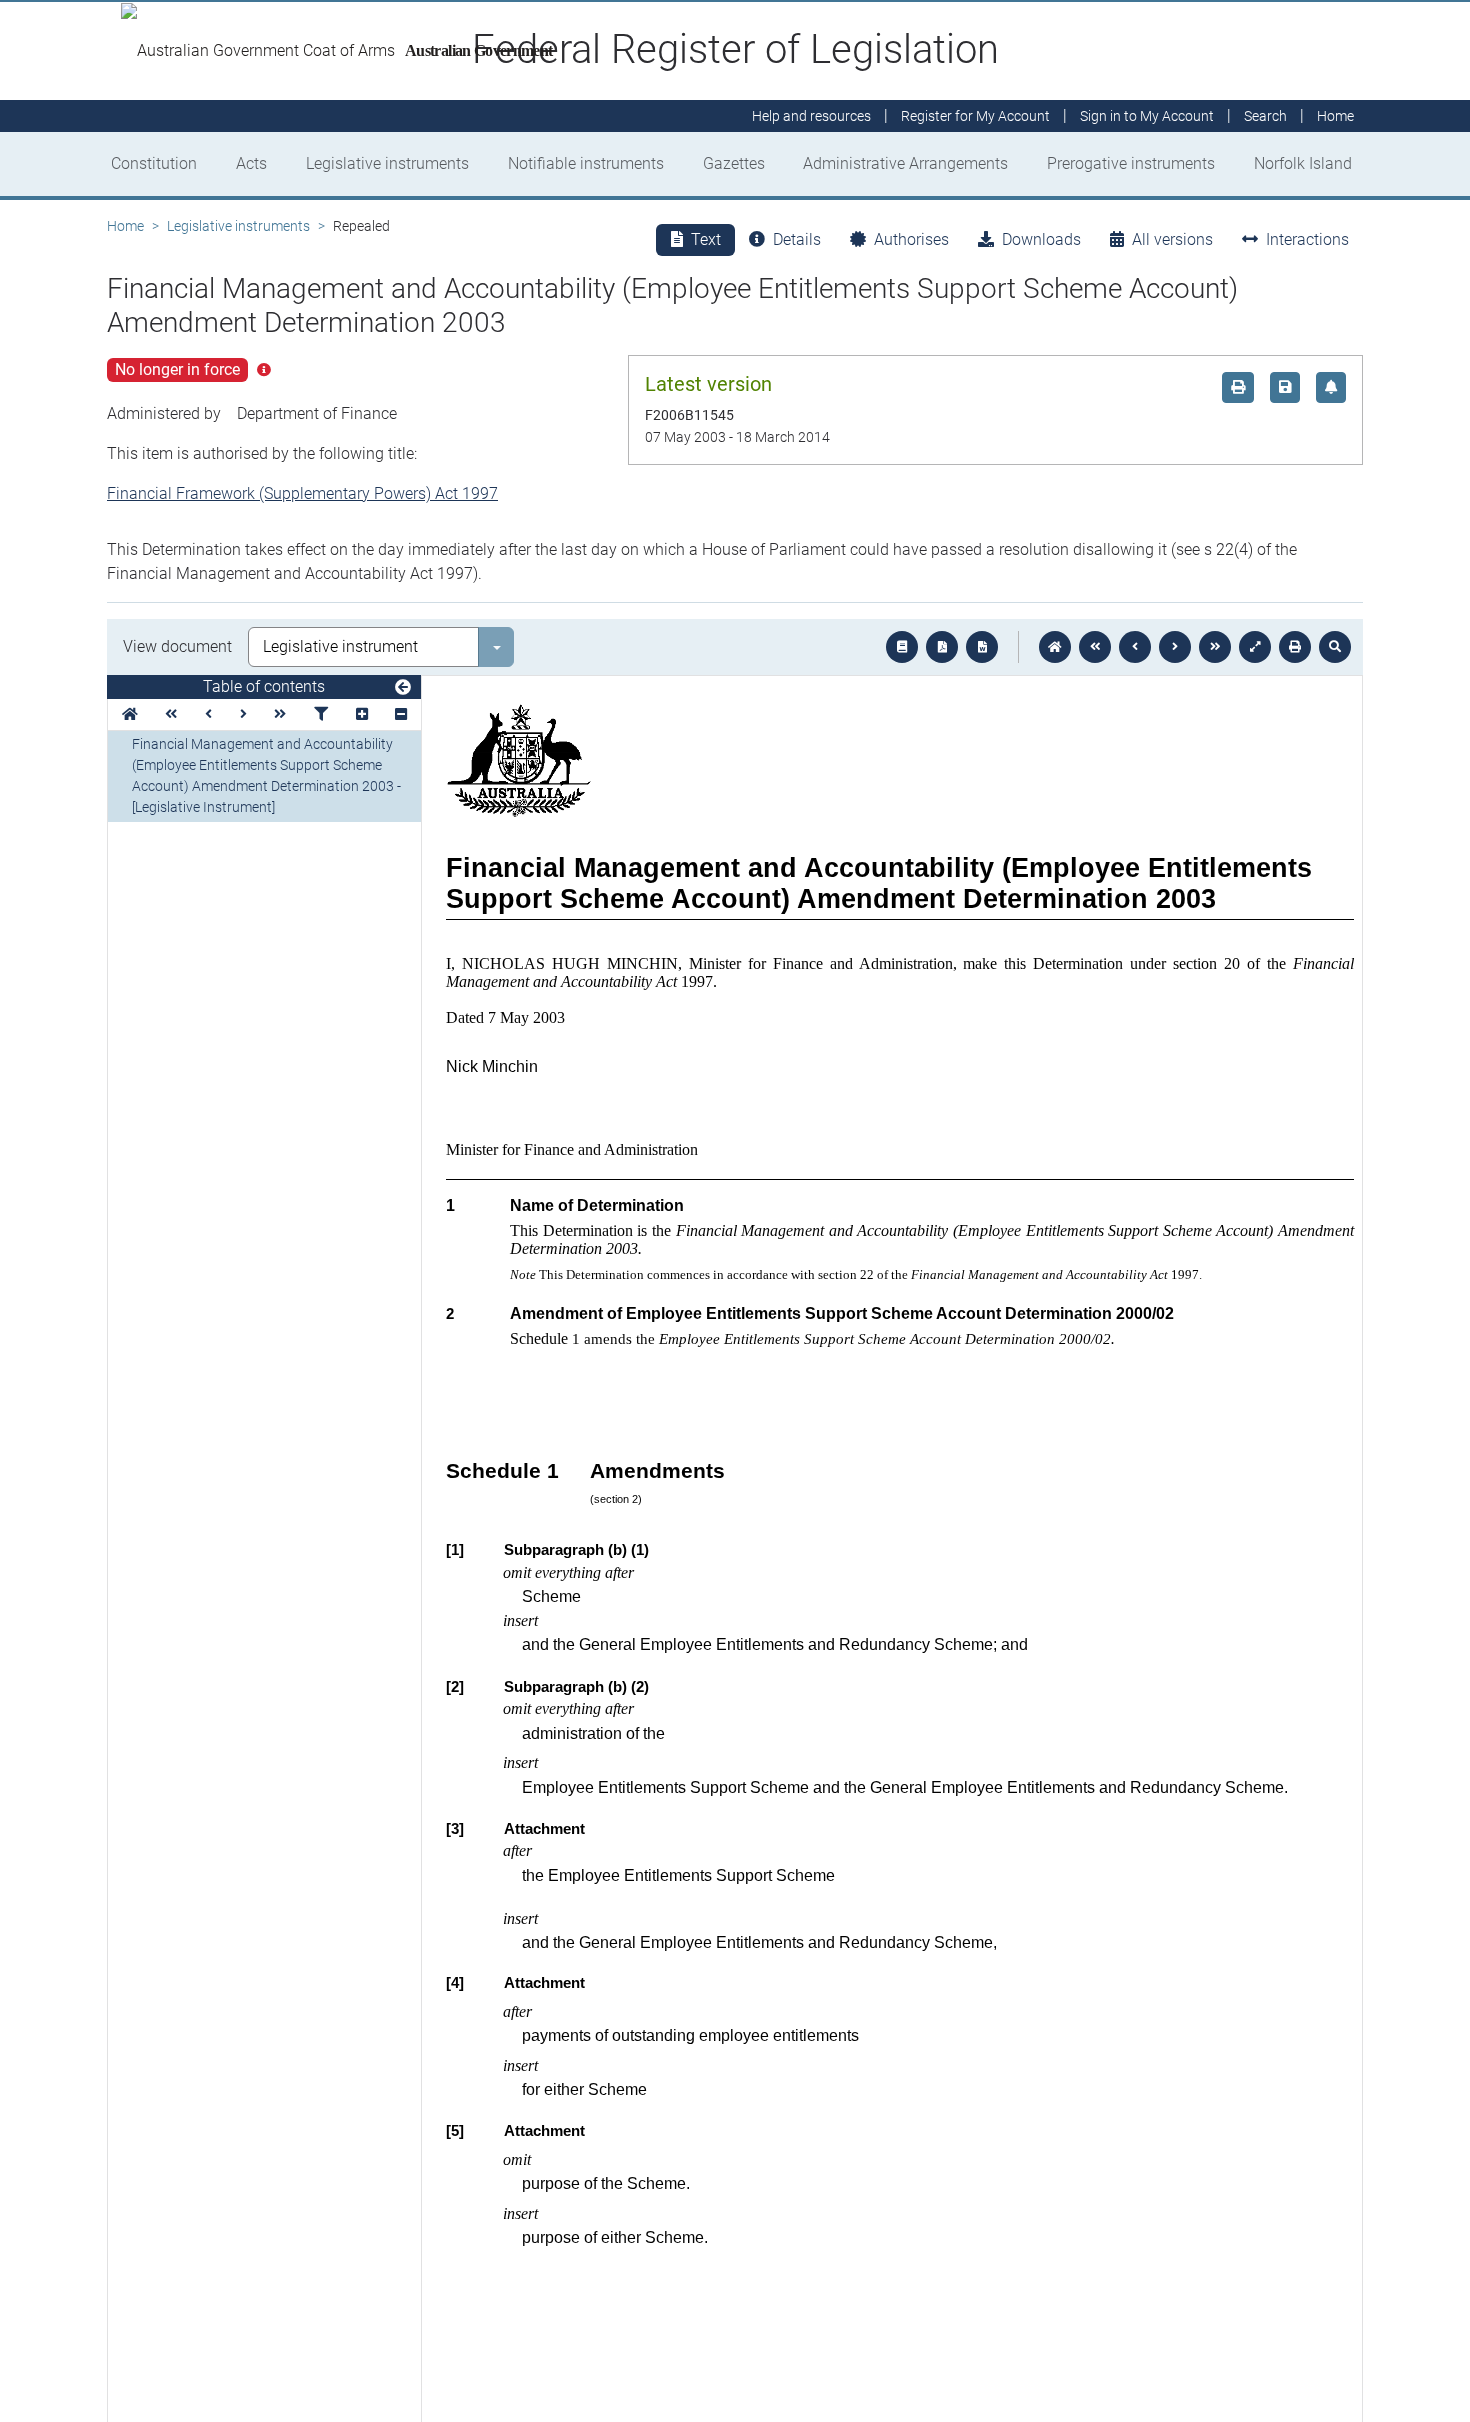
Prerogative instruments (1131, 163)
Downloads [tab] (1041, 239)
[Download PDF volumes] (942, 647)
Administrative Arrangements (905, 163)
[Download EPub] (902, 647)
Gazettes (734, 163)
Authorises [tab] (911, 239)
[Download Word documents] (982, 647)
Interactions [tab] (1307, 239)
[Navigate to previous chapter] (1095, 647)
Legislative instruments (387, 163)
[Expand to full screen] (1255, 647)
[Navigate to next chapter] (1215, 647)
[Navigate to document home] (1055, 647)
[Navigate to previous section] (1135, 647)
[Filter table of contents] (321, 714)
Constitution (154, 163)
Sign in (1147, 116)
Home (125, 226)
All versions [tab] (1172, 239)
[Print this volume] (1295, 647)
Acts (251, 163)
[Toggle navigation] (403, 688)
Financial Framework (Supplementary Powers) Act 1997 (302, 493)
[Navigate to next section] (1175, 647)
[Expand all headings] (362, 714)
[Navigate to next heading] (243, 714)
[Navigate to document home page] (130, 714)
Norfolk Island (1303, 163)
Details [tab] (797, 239)
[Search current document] (1335, 647)
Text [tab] (706, 239)
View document (177, 646)
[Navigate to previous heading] (208, 714)
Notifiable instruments (586, 163)
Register (975, 116)
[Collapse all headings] (401, 714)
